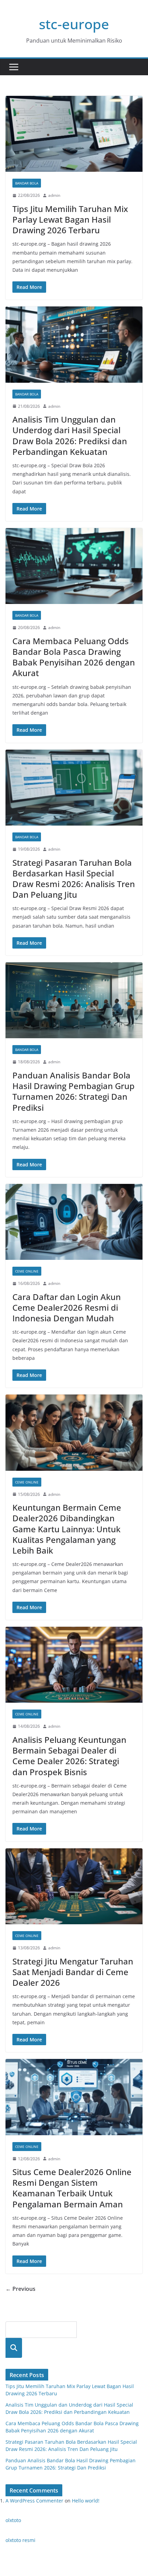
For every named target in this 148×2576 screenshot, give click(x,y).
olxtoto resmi (20, 2540)
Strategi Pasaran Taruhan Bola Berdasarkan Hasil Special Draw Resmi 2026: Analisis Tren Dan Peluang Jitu (74, 879)
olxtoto (13, 2520)
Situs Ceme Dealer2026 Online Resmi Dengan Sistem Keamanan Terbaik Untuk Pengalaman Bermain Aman (72, 2188)
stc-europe (74, 24)
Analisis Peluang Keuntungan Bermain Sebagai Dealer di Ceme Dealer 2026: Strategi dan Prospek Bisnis (69, 1756)
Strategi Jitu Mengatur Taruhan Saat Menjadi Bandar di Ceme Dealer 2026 (73, 1972)
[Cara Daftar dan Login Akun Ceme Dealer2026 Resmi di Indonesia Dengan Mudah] (74, 1222)
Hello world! (86, 2501)
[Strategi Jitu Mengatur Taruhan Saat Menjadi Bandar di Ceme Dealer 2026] (74, 1886)
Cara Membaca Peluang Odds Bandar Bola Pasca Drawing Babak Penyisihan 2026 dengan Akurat (74, 657)
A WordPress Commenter (34, 2501)
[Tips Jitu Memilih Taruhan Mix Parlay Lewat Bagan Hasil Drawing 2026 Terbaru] (74, 134)
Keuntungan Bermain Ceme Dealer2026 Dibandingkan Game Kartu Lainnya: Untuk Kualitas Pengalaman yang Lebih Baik (67, 1529)
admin (54, 195)
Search (14, 2348)
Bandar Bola (27, 183)
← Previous (20, 2289)
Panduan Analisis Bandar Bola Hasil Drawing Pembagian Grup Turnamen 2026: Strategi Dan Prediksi (73, 1091)
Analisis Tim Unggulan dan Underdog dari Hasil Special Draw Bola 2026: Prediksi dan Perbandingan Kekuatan (70, 435)
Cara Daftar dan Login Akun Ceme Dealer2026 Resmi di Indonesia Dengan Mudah (67, 1307)
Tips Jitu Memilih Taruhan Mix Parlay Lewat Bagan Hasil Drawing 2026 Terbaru (70, 219)
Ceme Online (27, 1271)
